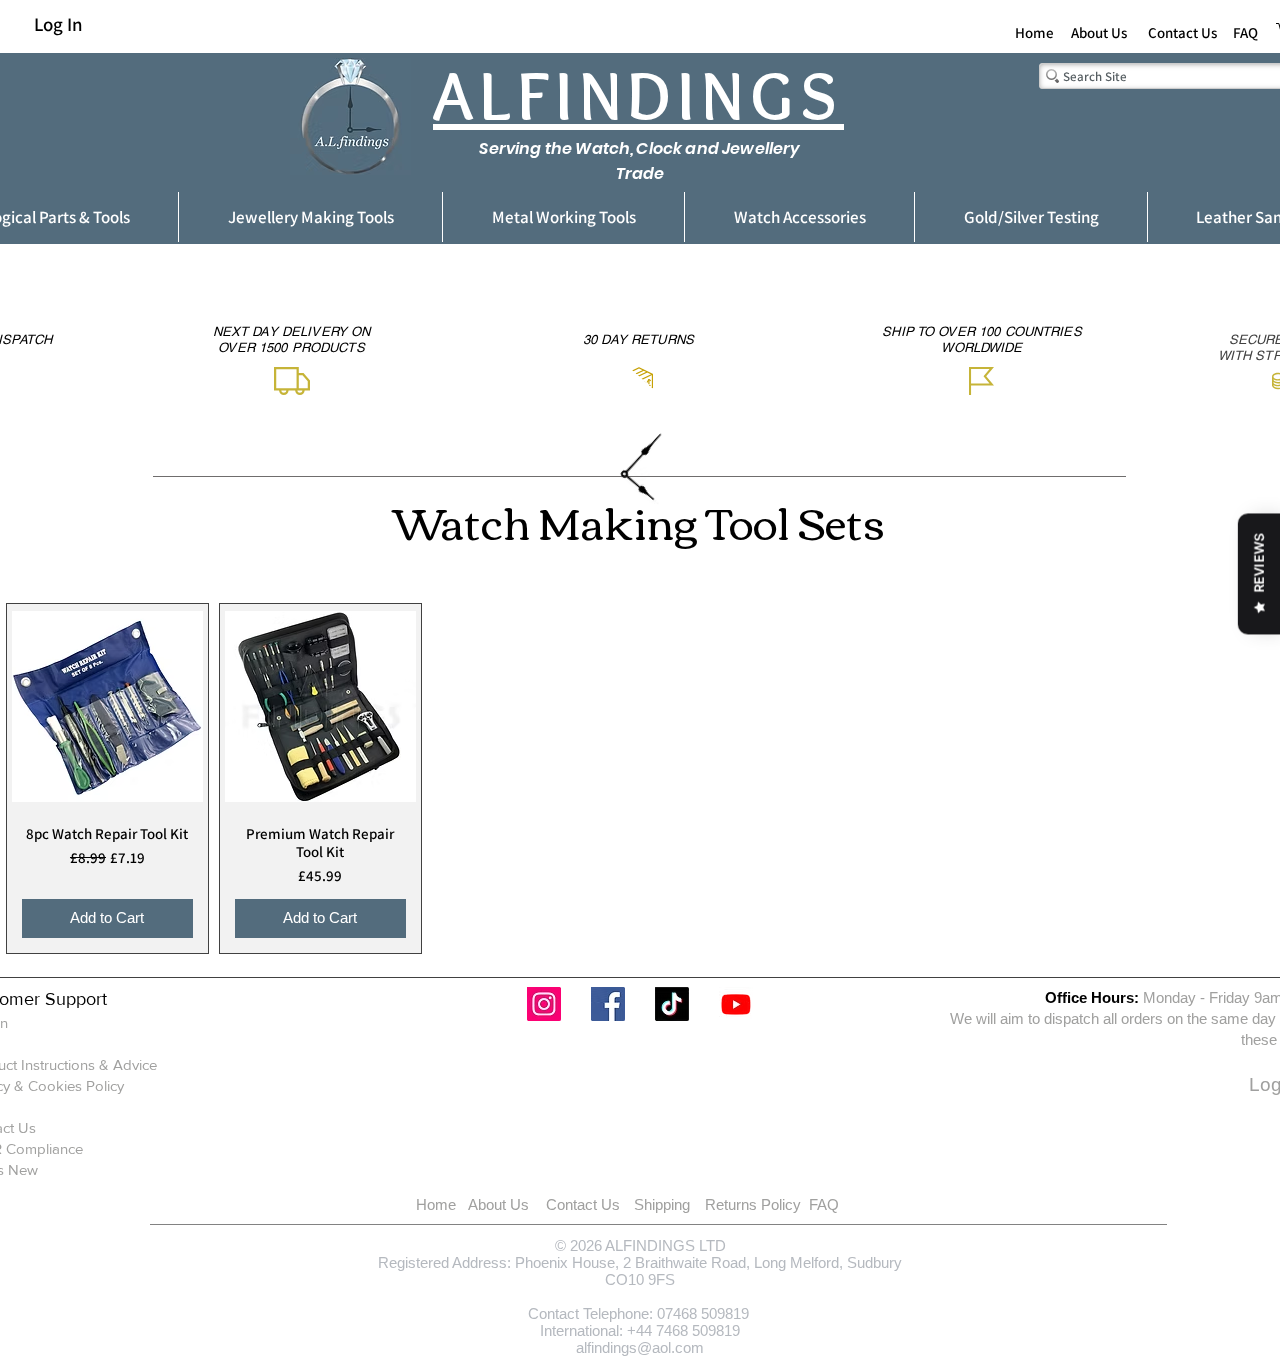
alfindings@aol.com (640, 1347)
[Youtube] (736, 1004)
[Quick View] (107, 706)
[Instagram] (544, 1004)
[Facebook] (608, 1004)
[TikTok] (672, 1004)
